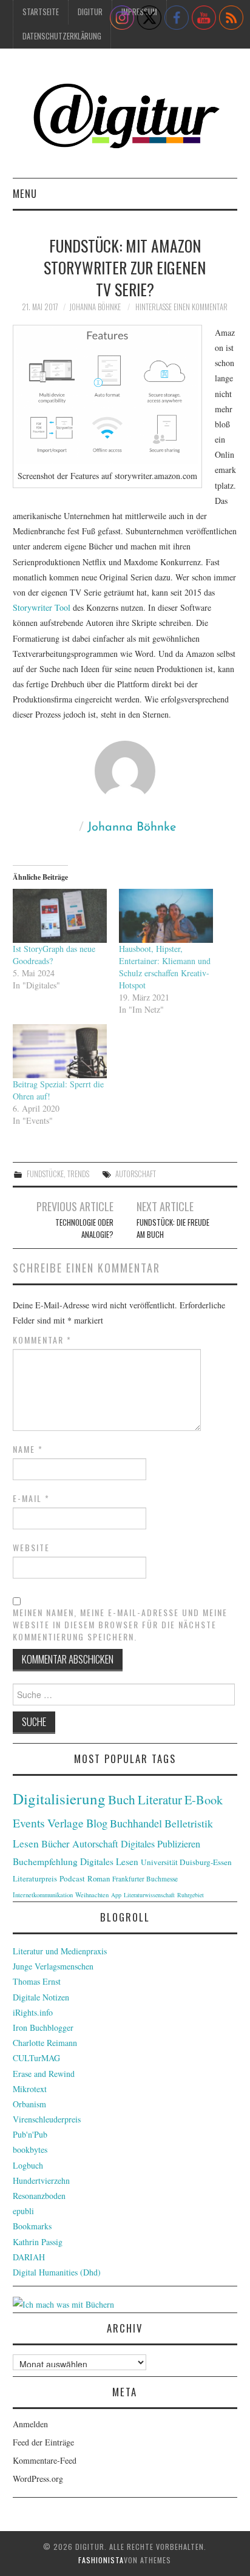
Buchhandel (136, 1823)
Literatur (160, 1799)
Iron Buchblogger (43, 2027)
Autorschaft (136, 1174)
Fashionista (101, 2560)
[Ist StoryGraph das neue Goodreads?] (60, 916)
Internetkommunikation (43, 1895)
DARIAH (29, 2257)
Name (28, 1449)
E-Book (204, 1799)
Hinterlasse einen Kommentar (181, 307)
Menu (25, 193)
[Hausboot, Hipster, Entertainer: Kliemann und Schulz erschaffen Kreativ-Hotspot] (166, 916)
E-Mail (31, 1498)
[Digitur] (125, 118)
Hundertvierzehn (41, 2180)
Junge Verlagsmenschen (53, 1966)
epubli (23, 2211)
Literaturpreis (35, 1878)
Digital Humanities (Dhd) (57, 2272)
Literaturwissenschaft (149, 1895)
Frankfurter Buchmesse (145, 1879)
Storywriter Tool (42, 607)
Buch (122, 1799)
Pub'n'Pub (30, 2134)
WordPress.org (38, 2479)
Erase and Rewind (44, 2074)
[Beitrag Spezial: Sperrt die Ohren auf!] (60, 1051)
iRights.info (33, 2012)
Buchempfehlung (45, 1861)
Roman (99, 1878)
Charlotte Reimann (45, 2043)
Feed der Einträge (43, 2442)
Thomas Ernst (37, 1981)
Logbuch (28, 2165)
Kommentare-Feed (45, 2460)
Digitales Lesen (109, 1861)
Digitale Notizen (41, 1997)
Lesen (26, 1844)
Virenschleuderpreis (47, 2119)
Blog (97, 1823)
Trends (78, 1174)
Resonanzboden (39, 2196)
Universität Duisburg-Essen (186, 1862)
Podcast (72, 1878)
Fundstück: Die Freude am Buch (173, 1229)
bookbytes (30, 2149)
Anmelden (30, 2424)
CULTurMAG (36, 2058)
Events (29, 1823)
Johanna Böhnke (95, 307)
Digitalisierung (59, 1799)
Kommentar (42, 1340)
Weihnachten (92, 1895)
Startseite (41, 12)
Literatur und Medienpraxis (60, 1951)
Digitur (90, 12)
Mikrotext (30, 2089)
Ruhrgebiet (191, 1895)
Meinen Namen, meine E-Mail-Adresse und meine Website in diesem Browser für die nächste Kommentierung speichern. (120, 1625)
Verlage (66, 1823)
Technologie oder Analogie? (84, 1229)
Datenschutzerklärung (62, 36)
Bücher (56, 1844)
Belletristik (189, 1823)
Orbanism (29, 2104)
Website (31, 1548)
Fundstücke (45, 1174)
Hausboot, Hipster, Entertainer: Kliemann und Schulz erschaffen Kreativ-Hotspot (165, 967)
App (116, 1895)
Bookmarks (32, 2226)
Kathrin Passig (38, 2242)
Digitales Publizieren (160, 1844)
